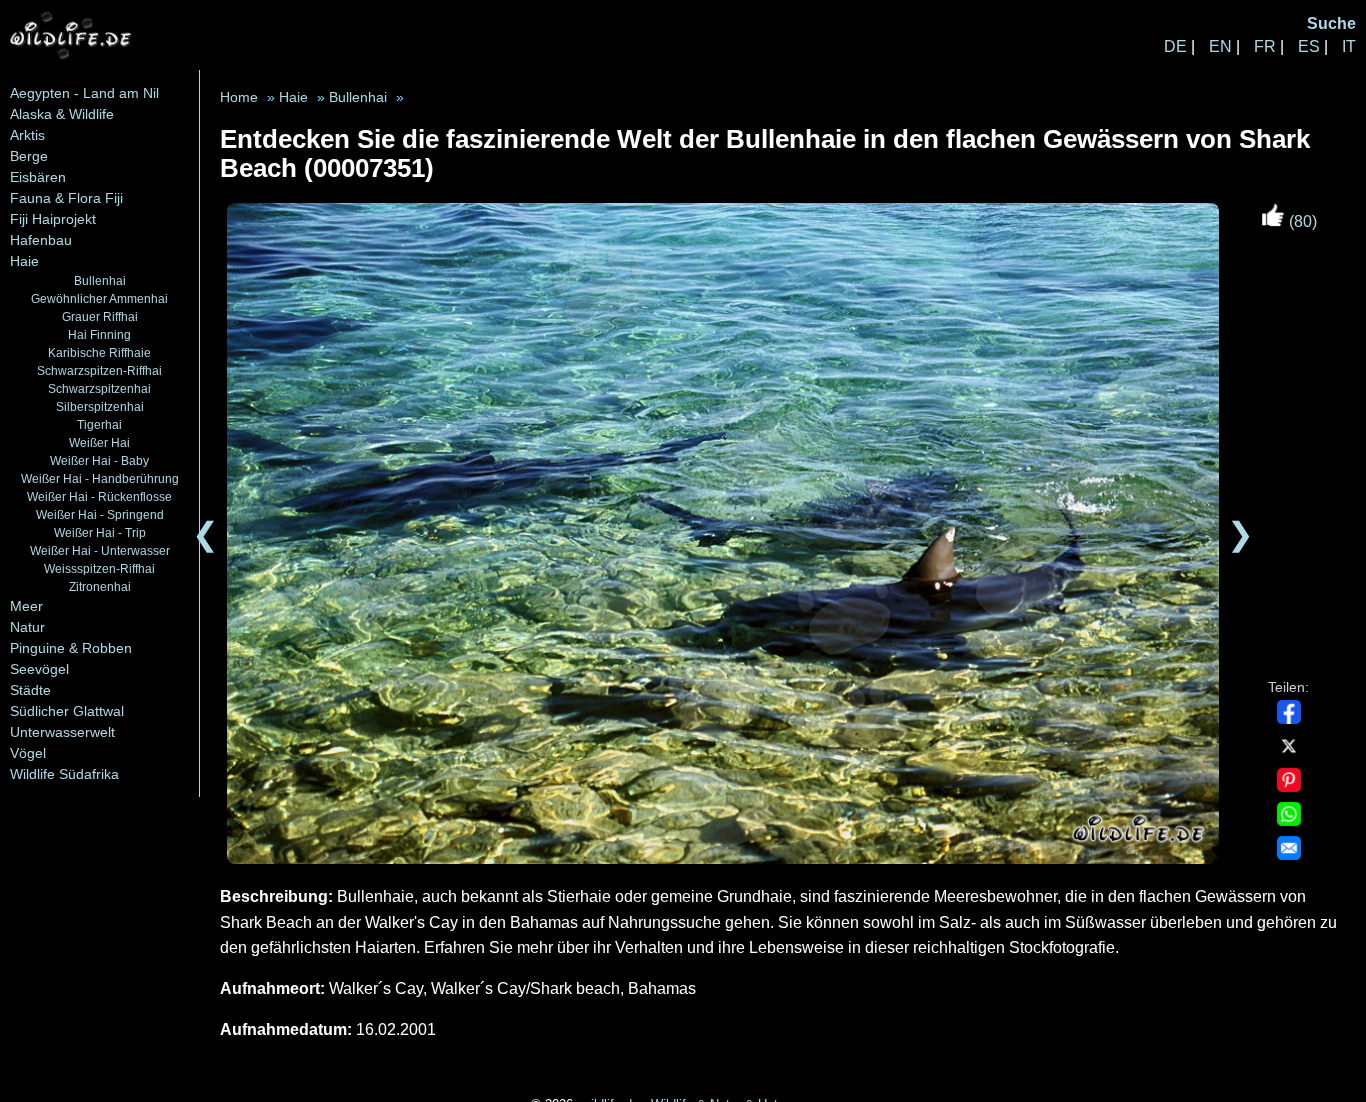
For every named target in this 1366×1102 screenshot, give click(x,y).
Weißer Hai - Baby (99, 460)
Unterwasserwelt (62, 732)
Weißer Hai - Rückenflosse (99, 496)
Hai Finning (99, 334)
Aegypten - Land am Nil (84, 93)
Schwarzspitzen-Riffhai (99, 370)
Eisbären (38, 177)
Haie (24, 261)
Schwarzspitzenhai (99, 388)
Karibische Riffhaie (99, 352)
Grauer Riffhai (100, 316)
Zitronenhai (100, 586)
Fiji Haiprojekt (53, 219)
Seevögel (39, 669)
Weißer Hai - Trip (100, 532)
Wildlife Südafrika (64, 774)
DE (1175, 46)
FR (1265, 46)
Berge (29, 156)
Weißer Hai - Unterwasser (100, 550)
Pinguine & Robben (71, 648)
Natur (27, 627)
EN (1220, 46)
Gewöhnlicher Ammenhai (99, 298)
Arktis (27, 135)
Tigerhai (99, 424)
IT (1349, 46)
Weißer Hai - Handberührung (100, 478)
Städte (30, 690)
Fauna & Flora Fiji (66, 198)
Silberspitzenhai (100, 406)
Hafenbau (41, 240)
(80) (1301, 221)
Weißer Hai (99, 442)
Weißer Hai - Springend (100, 514)
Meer (26, 606)
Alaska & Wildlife (62, 114)
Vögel (28, 753)
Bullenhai (100, 280)
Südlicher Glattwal (67, 711)
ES (1309, 46)
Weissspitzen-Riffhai (99, 568)
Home (239, 97)
